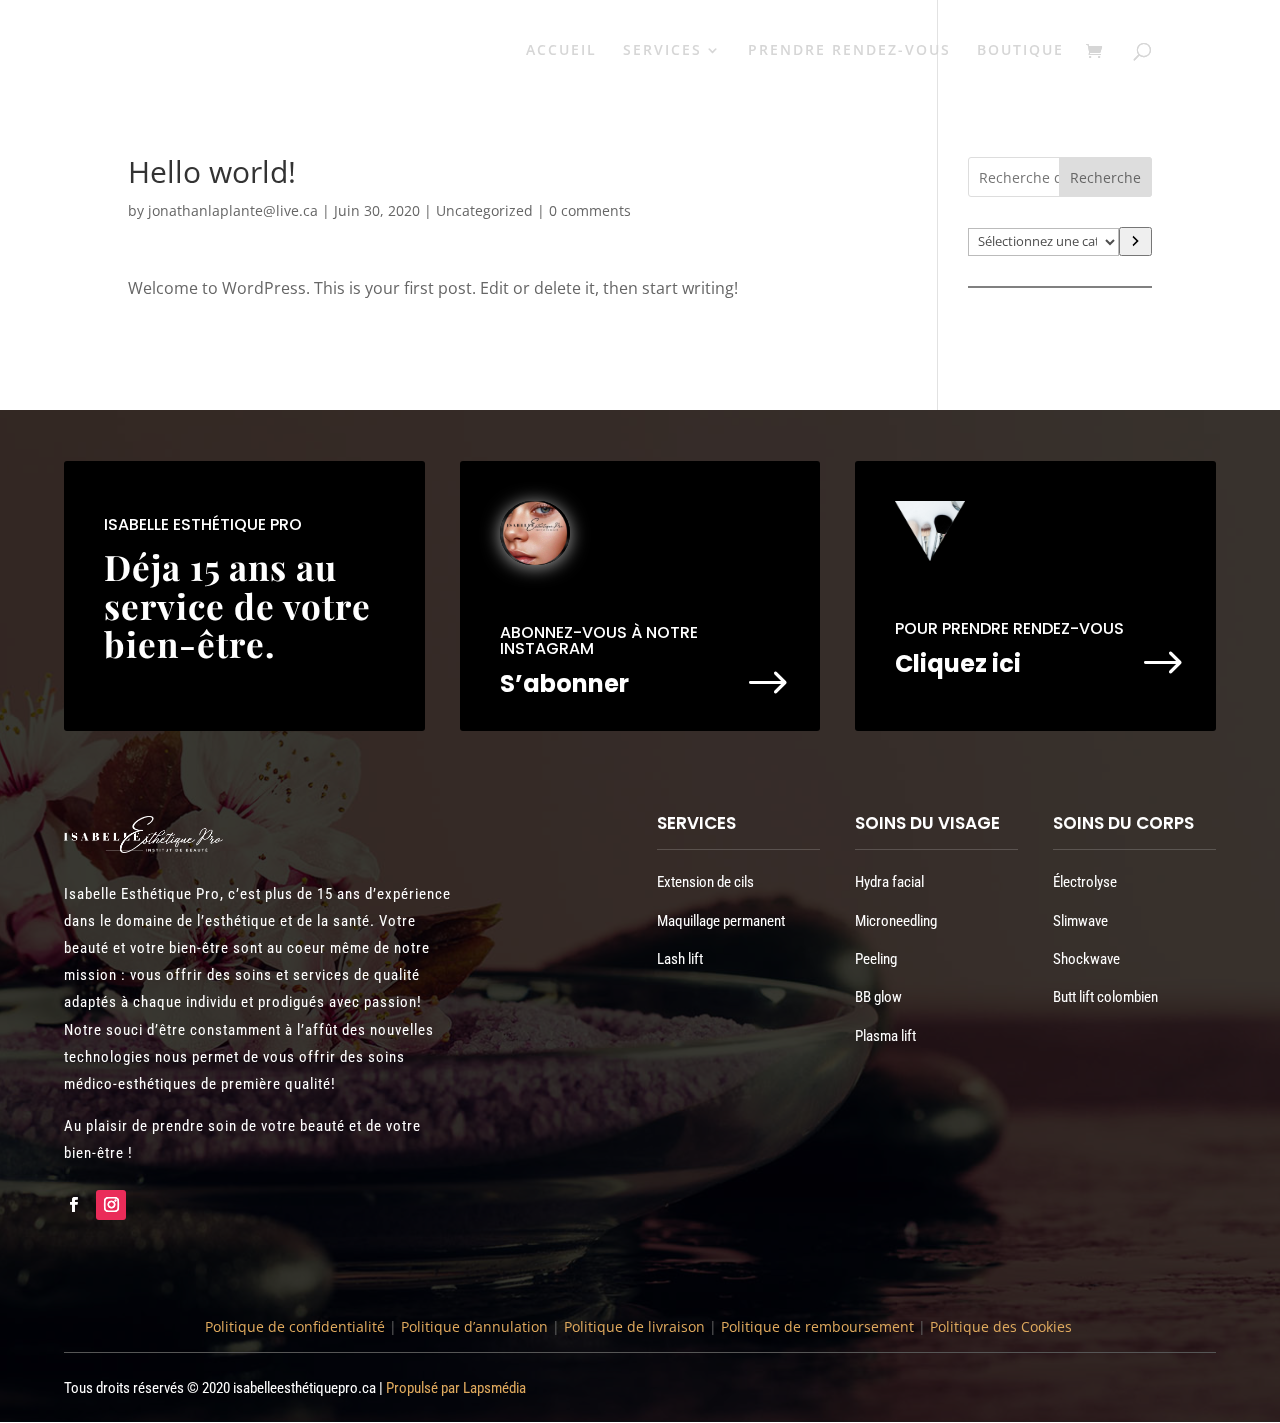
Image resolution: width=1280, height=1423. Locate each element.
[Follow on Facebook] (73, 1205)
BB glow (878, 997)
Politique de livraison (632, 1326)
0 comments (590, 210)
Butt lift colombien (1105, 997)
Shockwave (1086, 959)
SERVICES (662, 51)
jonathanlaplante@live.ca (233, 210)
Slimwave (1080, 921)
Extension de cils (705, 882)
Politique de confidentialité (295, 1326)
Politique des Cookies (1001, 1326)
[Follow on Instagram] (111, 1205)
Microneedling (896, 921)
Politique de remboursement (817, 1326)
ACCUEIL (561, 51)
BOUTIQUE (1020, 51)
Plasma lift (885, 1036)
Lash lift (680, 959)
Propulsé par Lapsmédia (456, 1388)
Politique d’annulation (474, 1326)
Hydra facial (889, 882)
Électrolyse (1085, 882)
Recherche (1105, 177)
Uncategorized (484, 210)
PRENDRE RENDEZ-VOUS (849, 51)
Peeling (876, 959)
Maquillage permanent (721, 921)
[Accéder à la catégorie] (1135, 241)
